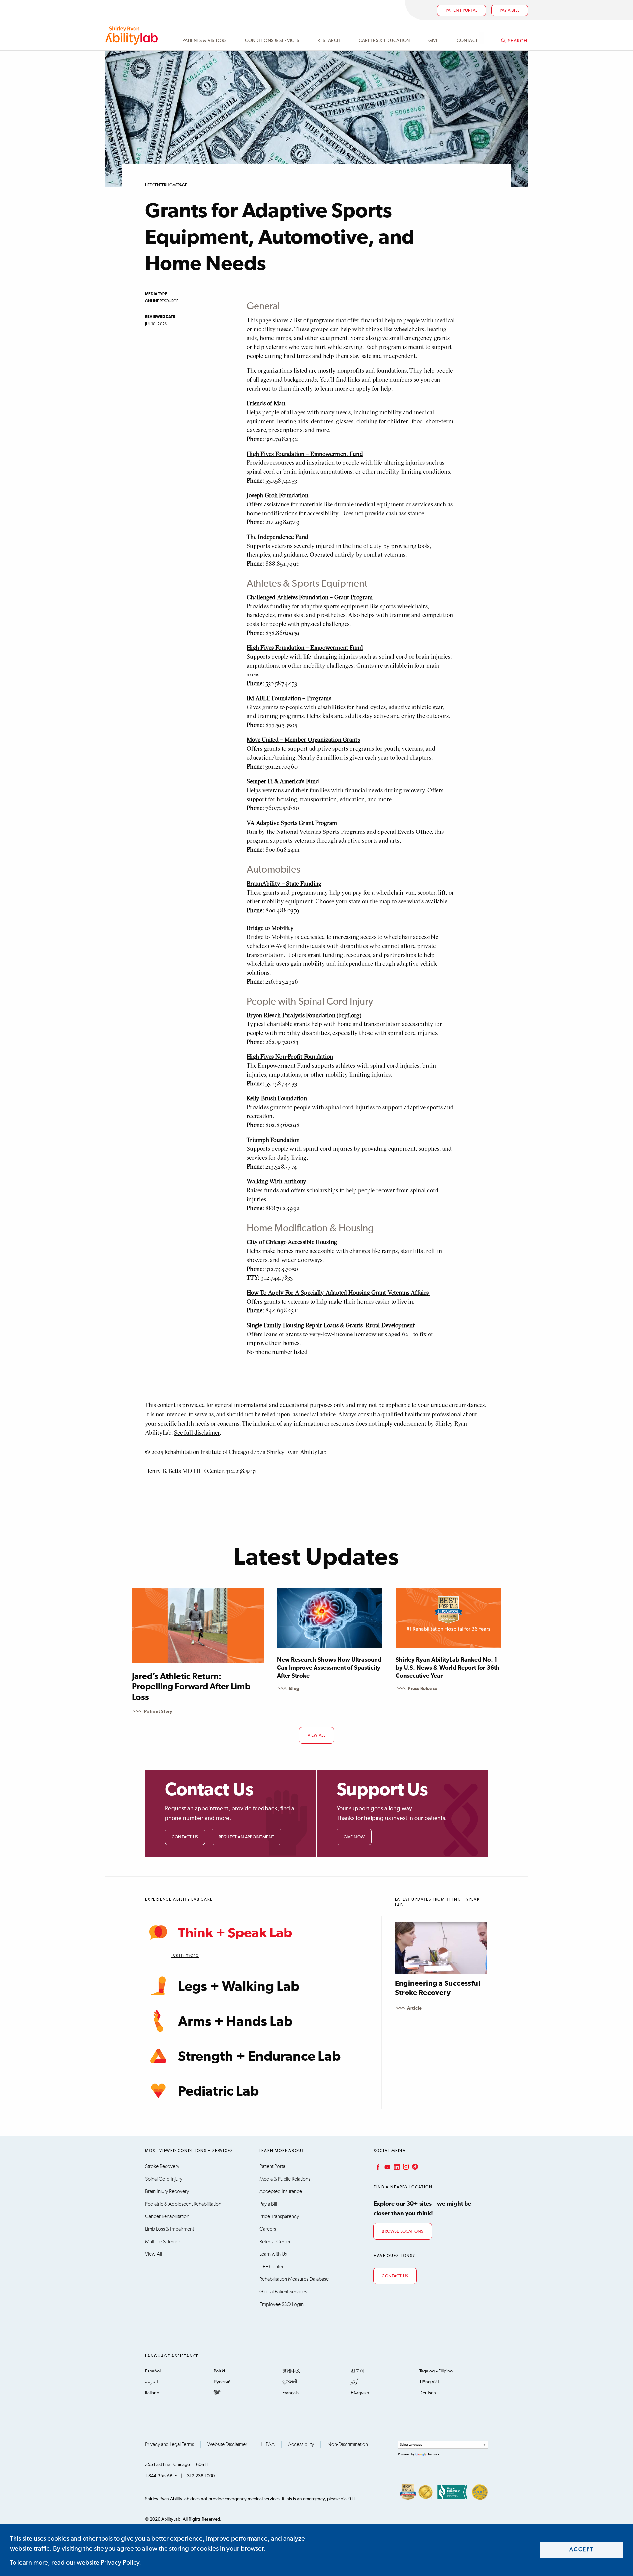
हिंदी (217, 2393)
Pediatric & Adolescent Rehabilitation (183, 2204)
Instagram (405, 2167)
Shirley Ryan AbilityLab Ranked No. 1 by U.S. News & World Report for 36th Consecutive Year (448, 1668)
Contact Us (185, 1837)
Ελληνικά (360, 2393)
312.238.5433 (241, 1471)
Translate (434, 2454)
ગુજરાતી (290, 2382)
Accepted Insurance (281, 2191)
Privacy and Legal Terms (169, 2444)
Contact (467, 41)
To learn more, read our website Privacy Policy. (75, 2563)
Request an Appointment (246, 1837)
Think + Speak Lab (235, 1933)
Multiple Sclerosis (163, 2242)
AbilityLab (133, 35)
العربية (151, 2382)
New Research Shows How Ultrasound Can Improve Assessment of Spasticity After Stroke (329, 1668)
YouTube (387, 2167)
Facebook (377, 2167)
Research (329, 41)
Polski (219, 2371)
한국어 (358, 2371)
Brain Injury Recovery (167, 2191)
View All (153, 2254)
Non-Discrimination (348, 2444)
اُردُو (355, 2382)
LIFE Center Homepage (166, 185)
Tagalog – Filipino (436, 2371)
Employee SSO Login (282, 2304)
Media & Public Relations (285, 2179)
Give (433, 41)
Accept (582, 2550)
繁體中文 (291, 2371)
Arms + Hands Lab (235, 2022)
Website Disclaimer (227, 2444)
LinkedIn (396, 2167)
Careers (268, 2229)
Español (153, 2371)
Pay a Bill (268, 2204)
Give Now (354, 1837)
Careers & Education (384, 41)
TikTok (414, 2167)
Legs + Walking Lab (239, 1987)
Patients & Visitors (205, 41)
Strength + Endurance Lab (259, 2057)
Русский (222, 2382)
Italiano (152, 2393)
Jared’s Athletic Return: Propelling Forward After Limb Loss (191, 1687)
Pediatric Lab (218, 2092)
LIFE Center (271, 2267)
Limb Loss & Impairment (169, 2229)
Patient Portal (462, 10)
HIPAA (268, 2444)
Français (290, 2393)
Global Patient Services (283, 2292)
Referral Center (275, 2242)
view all (317, 1735)
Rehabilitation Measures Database (294, 2279)
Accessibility (301, 2444)
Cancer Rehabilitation (167, 2216)
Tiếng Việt (429, 2382)
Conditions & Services (272, 41)
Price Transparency (279, 2216)
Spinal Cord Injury (164, 2179)
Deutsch (428, 2393)
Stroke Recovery (162, 2166)
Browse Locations (403, 2231)
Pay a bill (510, 10)
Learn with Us (273, 2254)
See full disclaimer (197, 1433)
